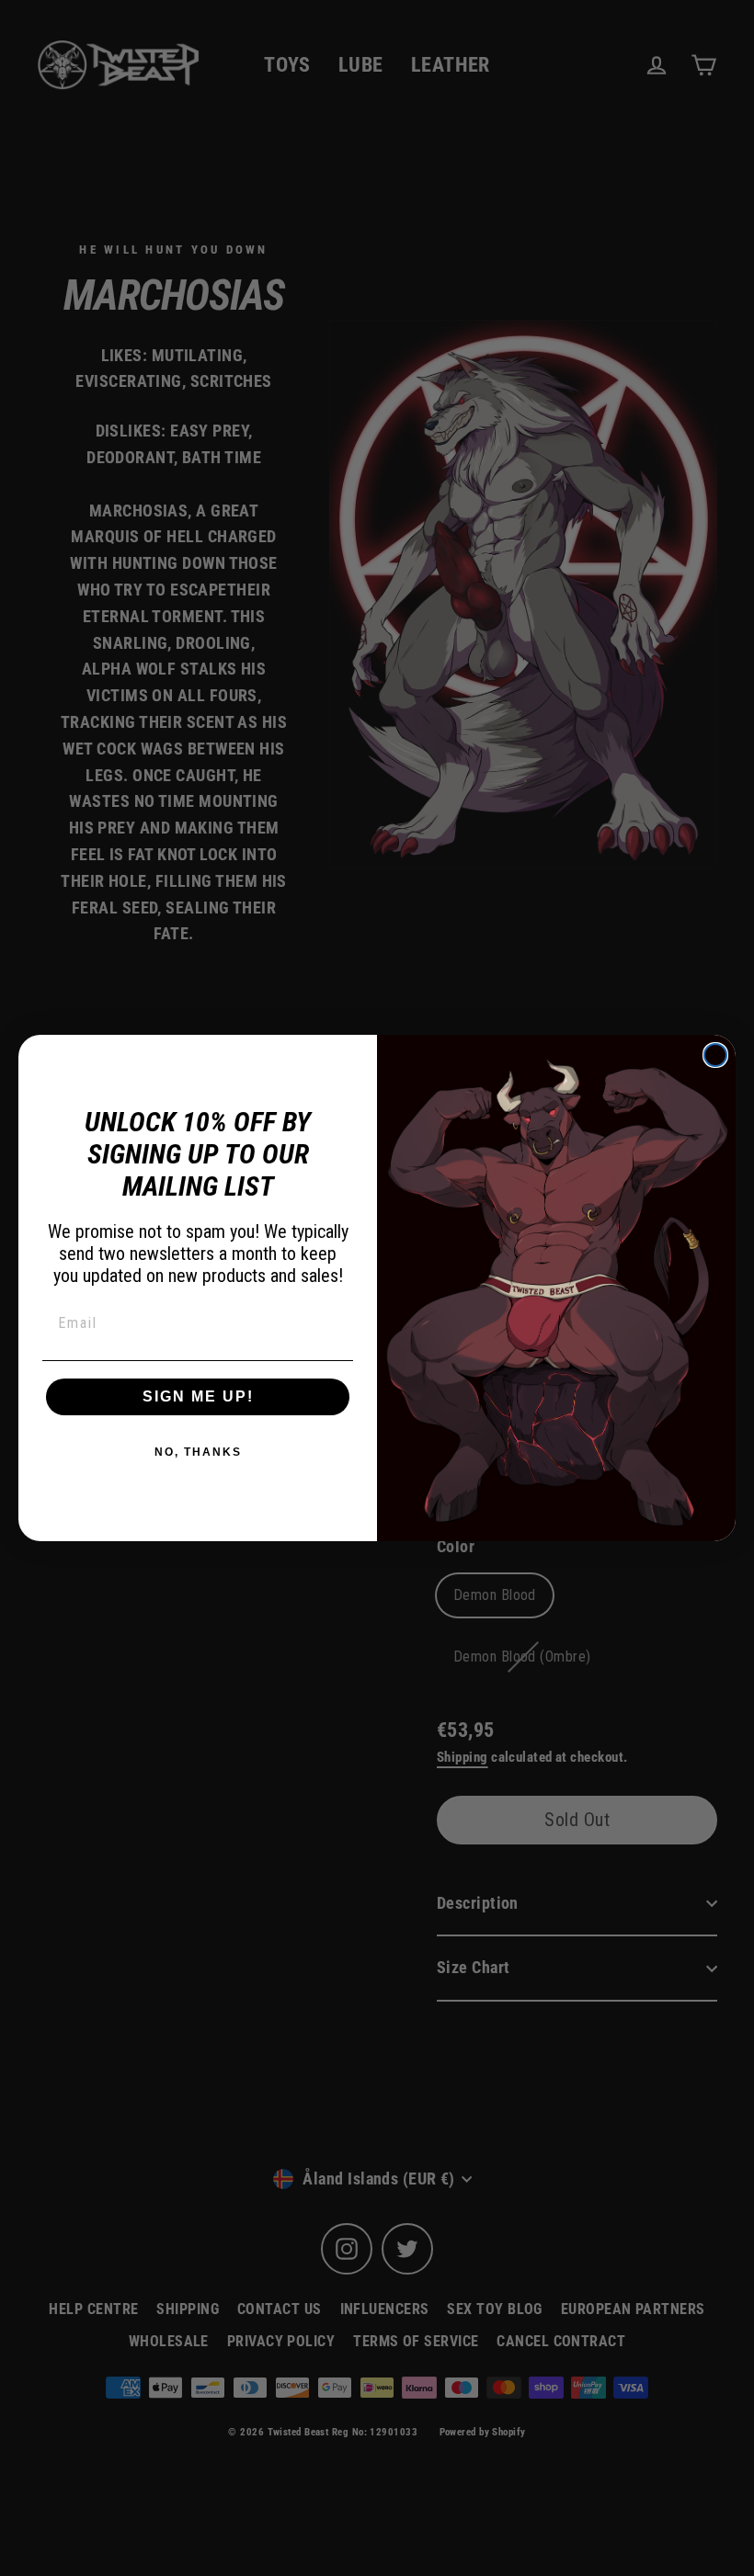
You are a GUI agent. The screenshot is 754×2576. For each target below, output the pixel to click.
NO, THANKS (198, 1452)
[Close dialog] (715, 1055)
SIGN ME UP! (198, 1396)
